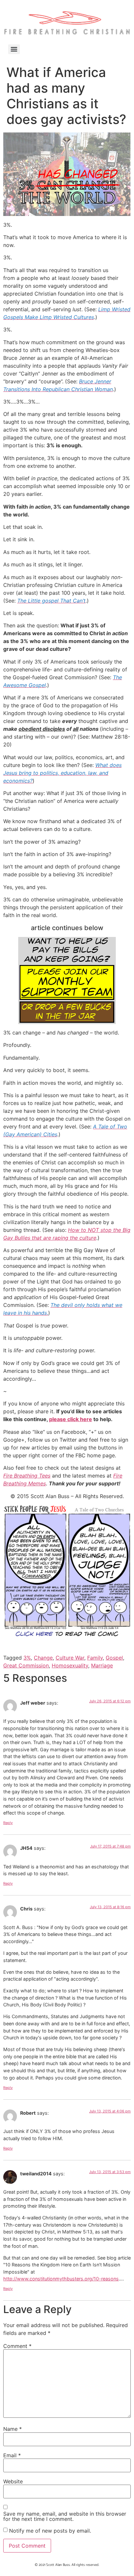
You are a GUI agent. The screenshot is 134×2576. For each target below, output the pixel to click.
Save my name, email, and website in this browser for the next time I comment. (65, 2516)
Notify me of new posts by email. (50, 2531)
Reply (8, 1823)
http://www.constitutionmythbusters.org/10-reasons (61, 2279)
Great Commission (26, 1665)
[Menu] (14, 49)
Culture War (70, 1658)
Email (12, 2455)
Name (13, 2429)
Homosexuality (70, 1665)
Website (13, 2481)
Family (95, 1658)
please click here (71, 1419)
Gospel (114, 1658)
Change (43, 1658)
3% (27, 1658)
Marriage (102, 1665)
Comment (17, 2346)
